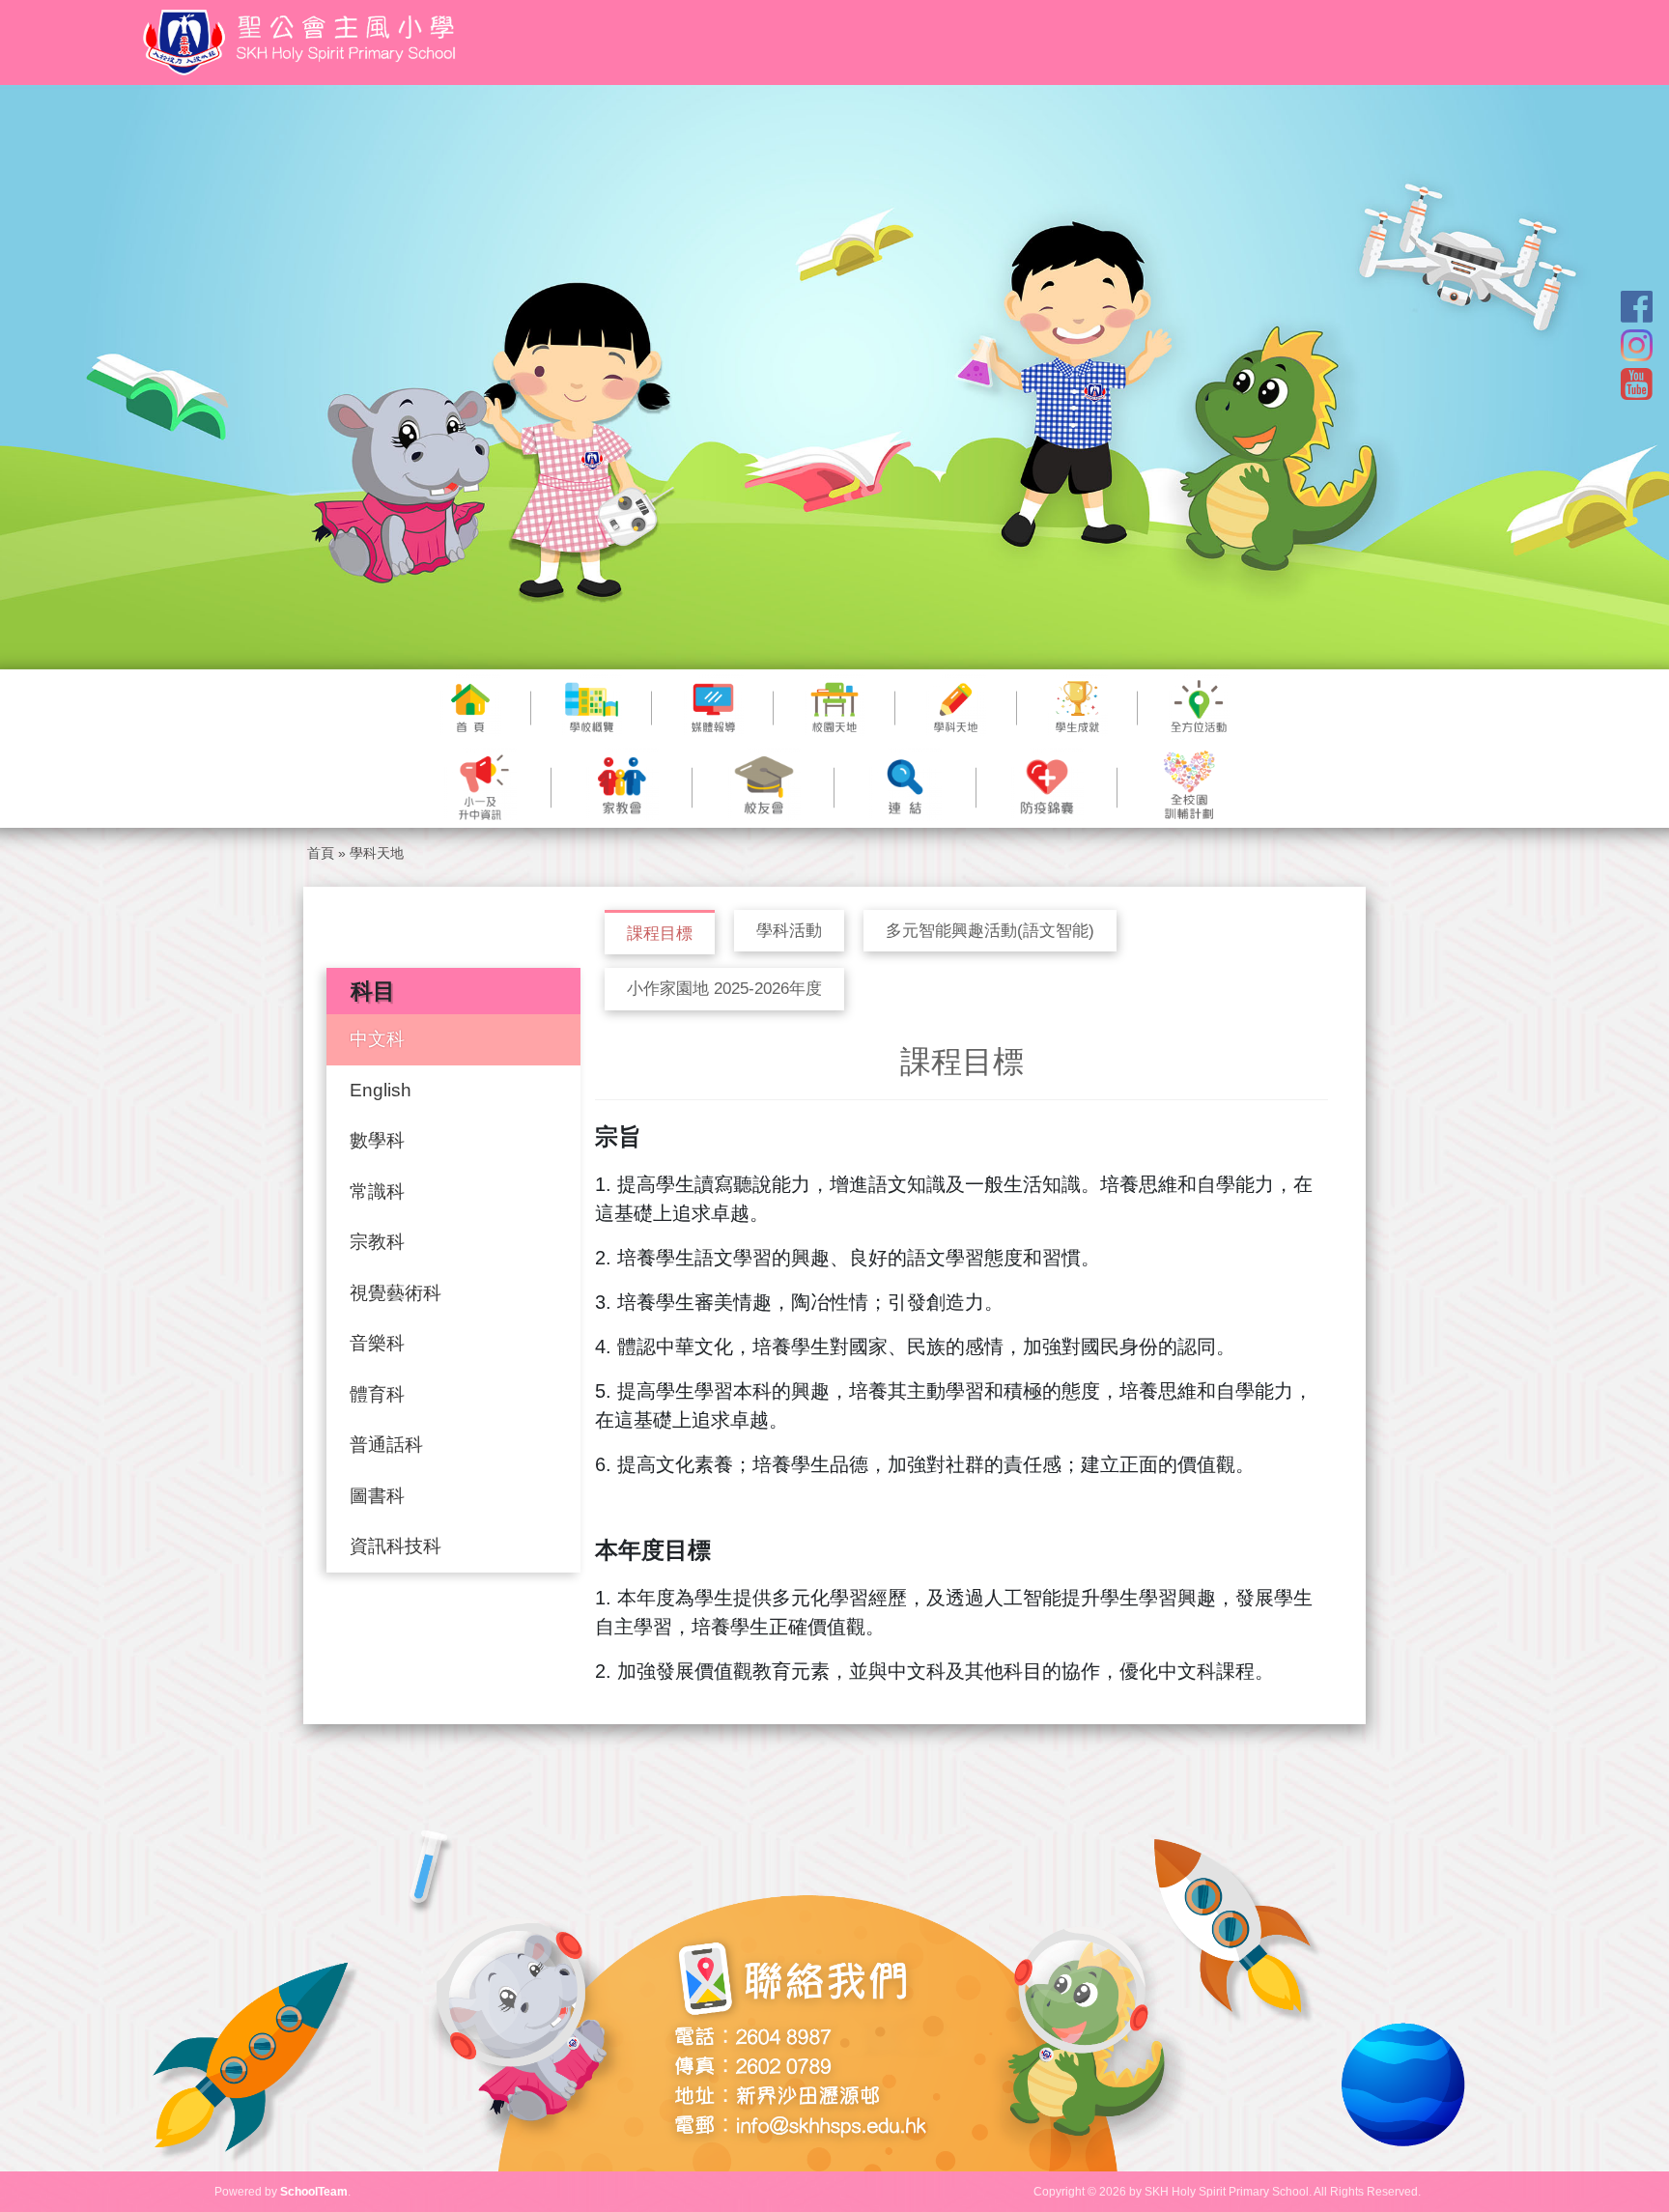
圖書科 (377, 1496)
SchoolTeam (314, 2192)
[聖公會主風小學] (302, 43)
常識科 (377, 1191)
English (381, 1090)
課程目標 (660, 934)
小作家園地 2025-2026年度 (724, 989)
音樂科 (377, 1343)
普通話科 (386, 1445)
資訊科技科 (396, 1546)
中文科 (377, 1039)
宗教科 (377, 1242)
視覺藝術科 (396, 1293)
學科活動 (789, 931)
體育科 (377, 1394)
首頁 (321, 853)
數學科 (377, 1140)
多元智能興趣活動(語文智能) (990, 931)
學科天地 (377, 853)
